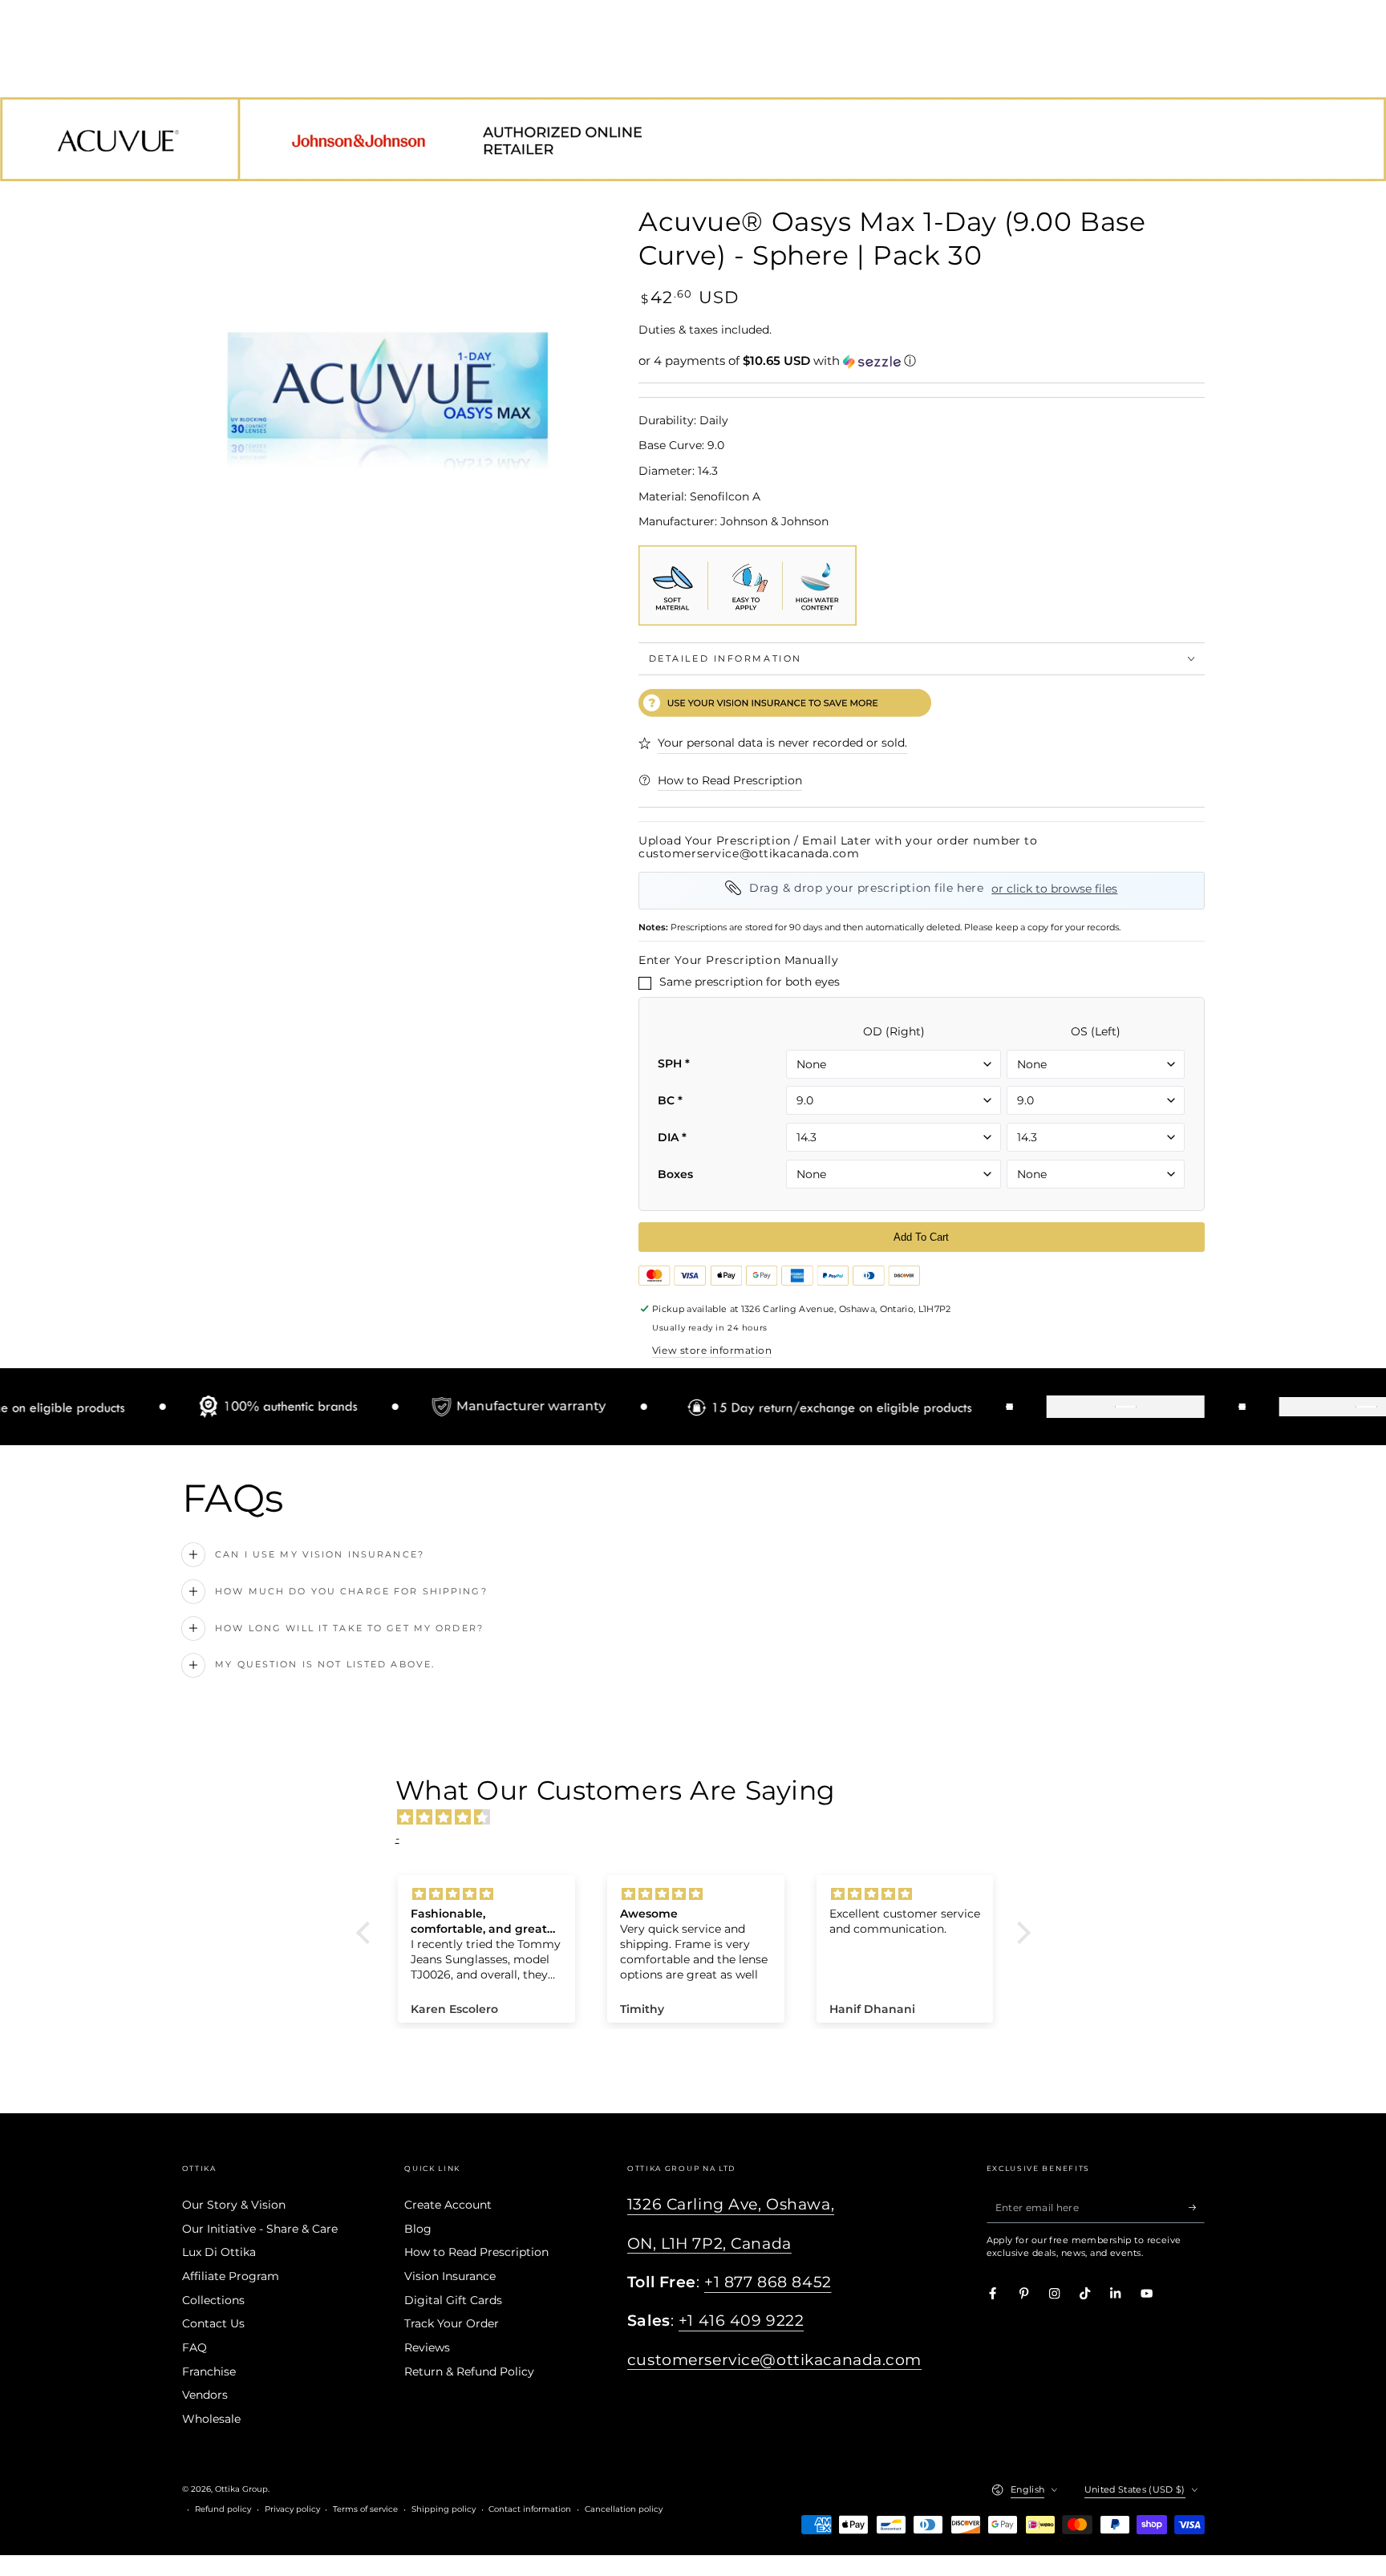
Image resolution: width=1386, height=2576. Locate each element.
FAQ (195, 2347)
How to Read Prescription (476, 2252)
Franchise (209, 2371)
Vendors (205, 2395)
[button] (922, 361)
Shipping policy (444, 2509)
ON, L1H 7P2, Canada (709, 2244)
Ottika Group (241, 2489)
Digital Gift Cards (453, 2300)
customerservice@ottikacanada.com (774, 2360)
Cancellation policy (624, 2509)
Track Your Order (452, 2323)
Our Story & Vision (234, 2205)
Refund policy (223, 2509)
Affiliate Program (231, 2276)
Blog (418, 2229)
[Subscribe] (1197, 2207)
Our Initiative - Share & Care (260, 2229)
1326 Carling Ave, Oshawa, (731, 2204)
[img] (701, 1817)
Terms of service (365, 2509)
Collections (213, 2300)
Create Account (448, 2205)
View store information (712, 1350)
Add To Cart (921, 1237)
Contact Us (213, 2323)
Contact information (530, 2509)
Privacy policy (292, 2509)
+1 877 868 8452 (768, 2282)
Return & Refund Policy (469, 2371)
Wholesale (211, 2419)
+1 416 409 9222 (742, 2321)
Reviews (427, 2347)
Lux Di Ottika (219, 2252)
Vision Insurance (450, 2276)
